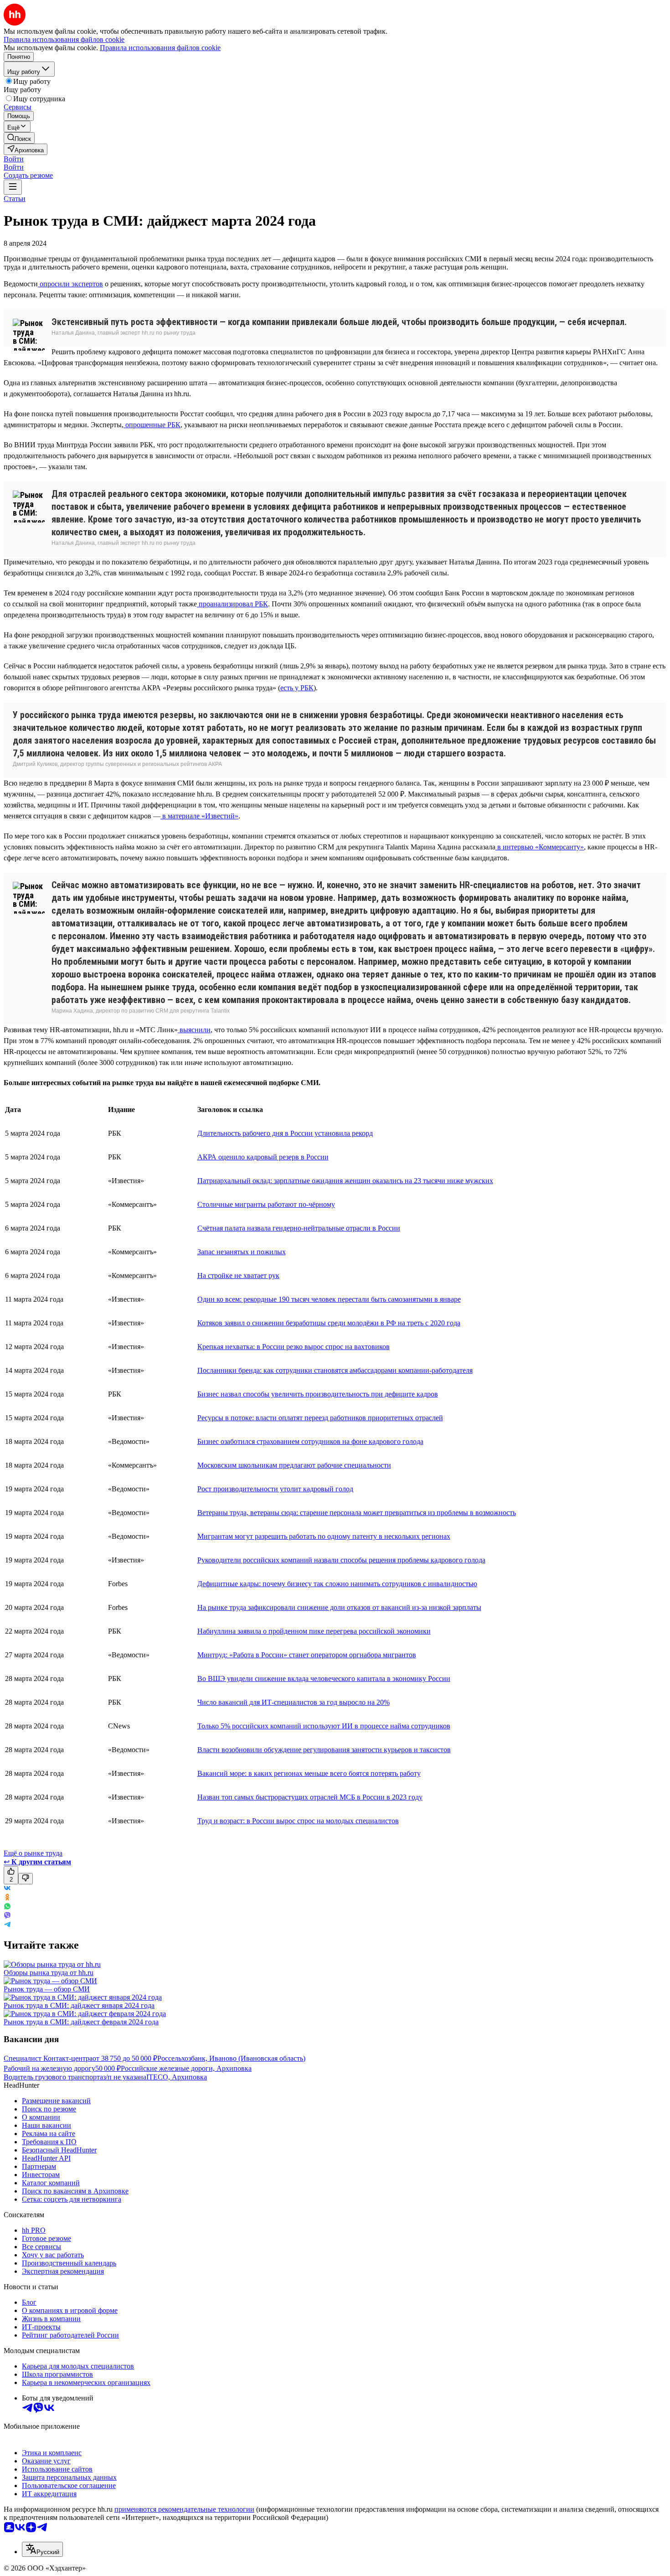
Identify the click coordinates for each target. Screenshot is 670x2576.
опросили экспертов (70, 284)
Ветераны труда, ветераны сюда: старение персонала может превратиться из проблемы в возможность (357, 1513)
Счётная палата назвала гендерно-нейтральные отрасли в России (299, 1228)
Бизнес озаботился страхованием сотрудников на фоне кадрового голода (310, 1441)
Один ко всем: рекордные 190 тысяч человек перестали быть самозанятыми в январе (329, 1299)
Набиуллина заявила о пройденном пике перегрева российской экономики (314, 1631)
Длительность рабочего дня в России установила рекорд (285, 1133)
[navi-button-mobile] (13, 187)
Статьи (15, 199)
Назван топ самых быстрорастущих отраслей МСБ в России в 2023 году (310, 1797)
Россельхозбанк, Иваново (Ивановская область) (231, 2058)
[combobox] (42, 2549)
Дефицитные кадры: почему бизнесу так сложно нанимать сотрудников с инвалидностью (337, 1584)
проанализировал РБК (232, 604)
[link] (19, 138)
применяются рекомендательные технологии (184, 2509)
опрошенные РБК (152, 425)
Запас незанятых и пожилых (242, 1252)
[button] (14, 159)
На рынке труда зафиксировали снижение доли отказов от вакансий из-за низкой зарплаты (339, 1607)
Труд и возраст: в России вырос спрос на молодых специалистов (298, 1821)
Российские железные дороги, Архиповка (186, 2068)
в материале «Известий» (199, 816)
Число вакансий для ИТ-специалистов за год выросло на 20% (294, 1702)
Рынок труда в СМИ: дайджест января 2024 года (79, 2005)
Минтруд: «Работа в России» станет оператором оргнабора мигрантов (307, 1655)
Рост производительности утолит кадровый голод (275, 1489)
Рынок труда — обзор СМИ (47, 1989)
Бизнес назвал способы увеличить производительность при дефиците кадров (318, 1394)
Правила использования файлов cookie (160, 48)
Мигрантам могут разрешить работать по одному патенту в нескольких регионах (324, 1536)
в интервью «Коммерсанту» (540, 847)
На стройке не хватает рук (238, 1275)
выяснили (194, 1030)
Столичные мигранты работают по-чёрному (266, 1204)
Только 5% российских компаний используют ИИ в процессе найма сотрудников (324, 1726)
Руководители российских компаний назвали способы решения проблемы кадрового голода (341, 1560)
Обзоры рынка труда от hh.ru (49, 1973)
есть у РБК (297, 688)
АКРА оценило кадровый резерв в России (263, 1157)
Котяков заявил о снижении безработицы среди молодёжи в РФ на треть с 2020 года (329, 1323)
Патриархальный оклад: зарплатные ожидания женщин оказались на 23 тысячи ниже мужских (345, 1181)
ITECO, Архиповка (177, 2077)
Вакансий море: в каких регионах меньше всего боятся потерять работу (309, 1773)
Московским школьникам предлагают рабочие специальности (294, 1465)
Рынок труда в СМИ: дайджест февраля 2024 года (81, 2022)
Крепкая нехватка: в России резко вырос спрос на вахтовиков (294, 1347)
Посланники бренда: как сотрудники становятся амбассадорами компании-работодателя (335, 1370)
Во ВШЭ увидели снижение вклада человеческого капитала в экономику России (324, 1679)
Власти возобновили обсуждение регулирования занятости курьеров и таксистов (324, 1750)
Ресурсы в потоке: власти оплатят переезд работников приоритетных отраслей (320, 1418)
